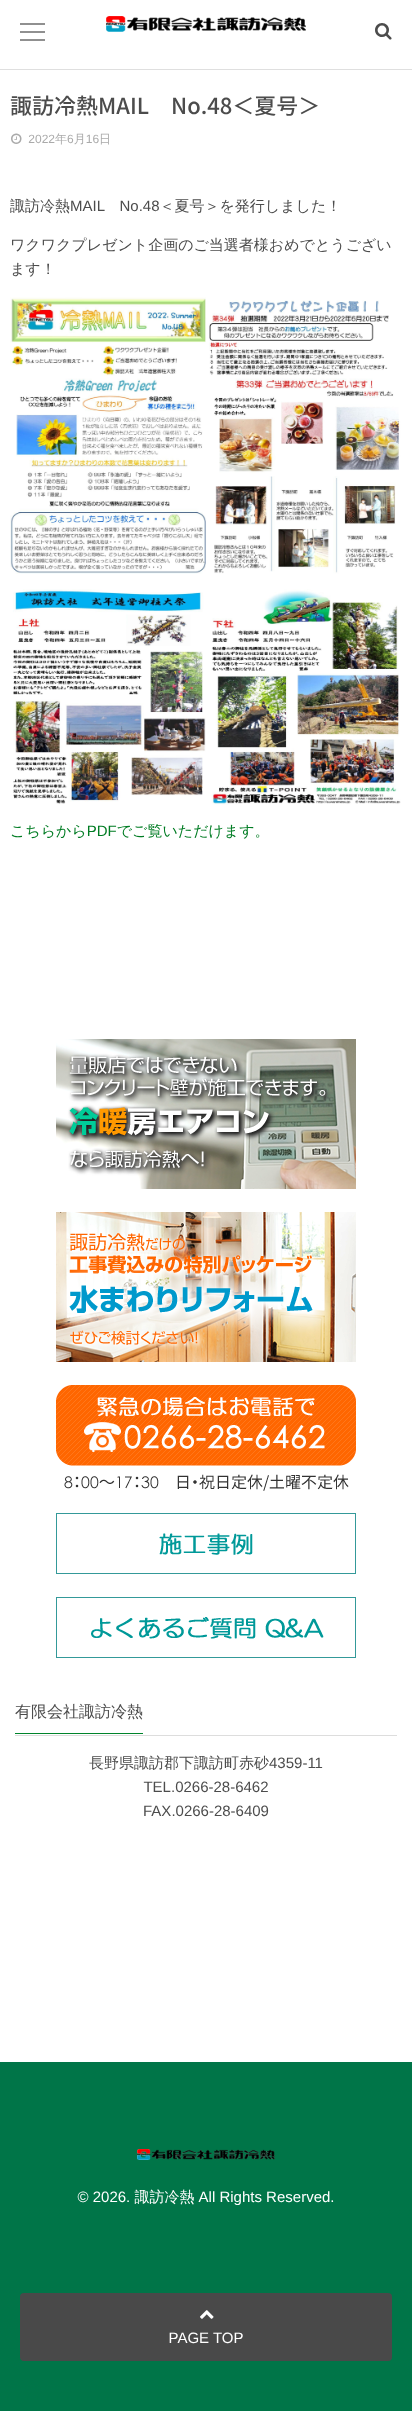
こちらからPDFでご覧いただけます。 (140, 831)
